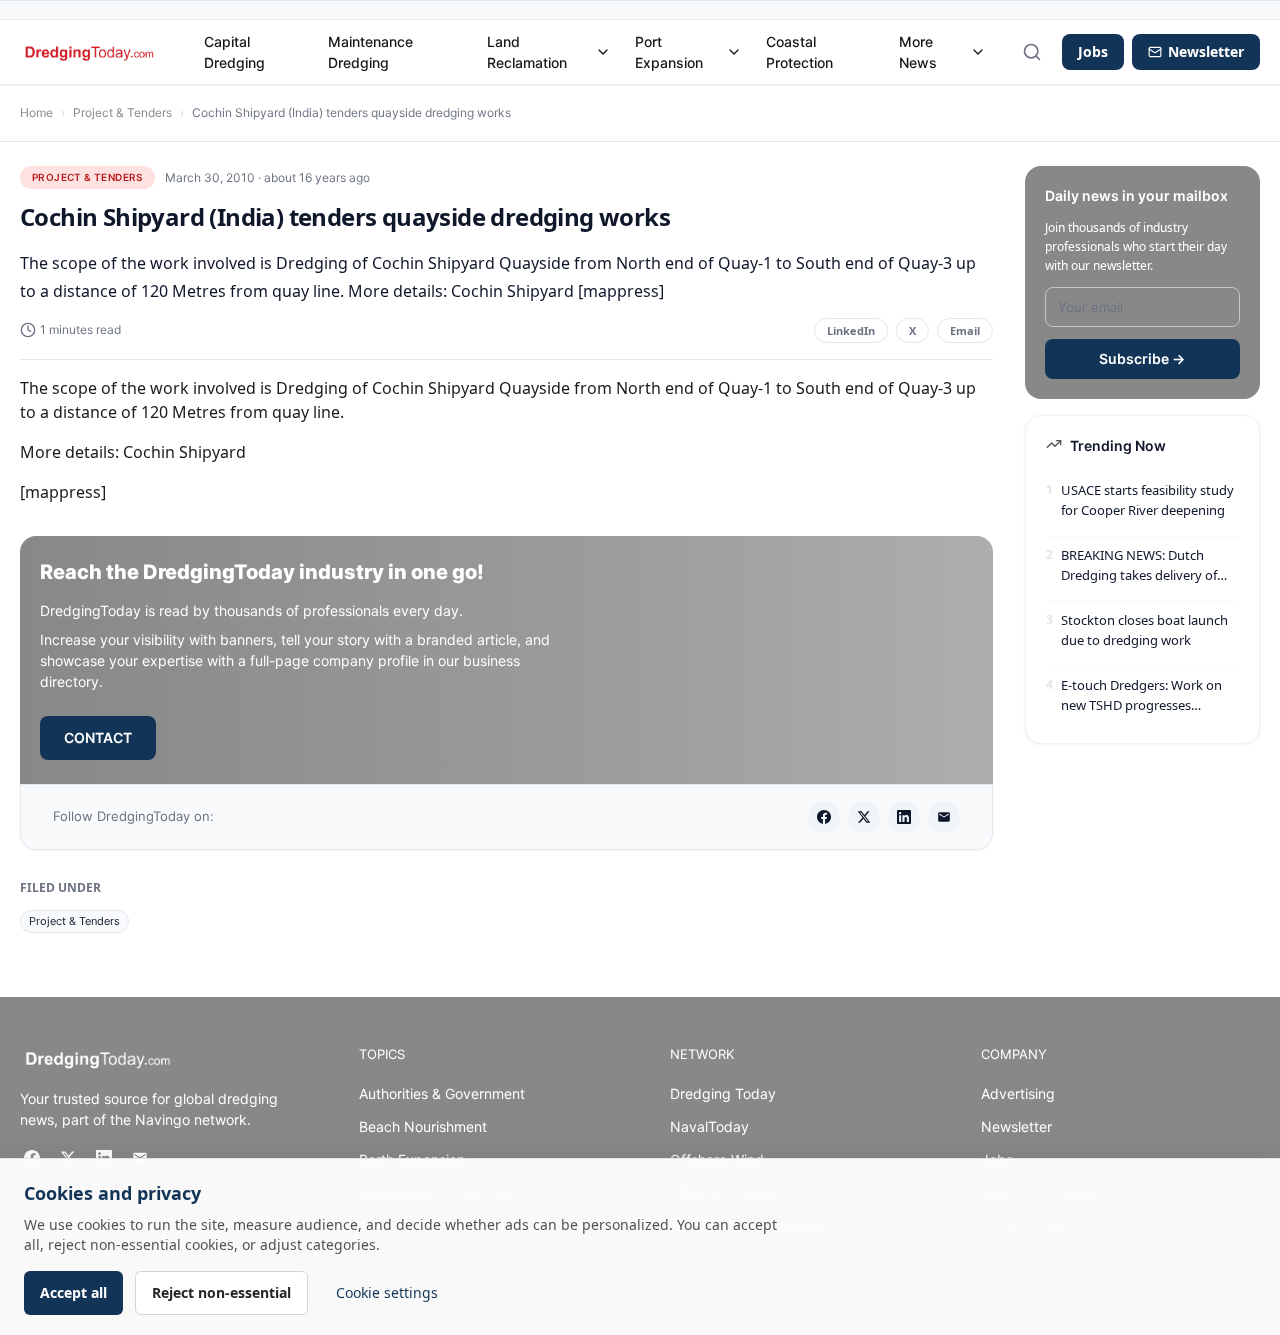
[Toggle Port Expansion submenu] (734, 52)
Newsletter (1016, 1126)
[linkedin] (904, 817)
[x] (864, 817)
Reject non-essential (221, 1292)
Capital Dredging (234, 52)
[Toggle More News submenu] (978, 52)
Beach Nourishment (423, 1126)
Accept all (73, 1292)
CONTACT (98, 737)
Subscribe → (1142, 358)
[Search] (1032, 52)
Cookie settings (387, 1292)
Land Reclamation (527, 52)
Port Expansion (669, 52)
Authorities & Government (442, 1093)
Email (965, 330)
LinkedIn (851, 330)
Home (36, 112)
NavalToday (709, 1126)
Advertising (1018, 1093)
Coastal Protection (799, 52)
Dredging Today (723, 1093)
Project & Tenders (122, 112)
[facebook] (824, 817)
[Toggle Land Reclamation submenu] (603, 52)
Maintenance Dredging (370, 52)
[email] (944, 817)
